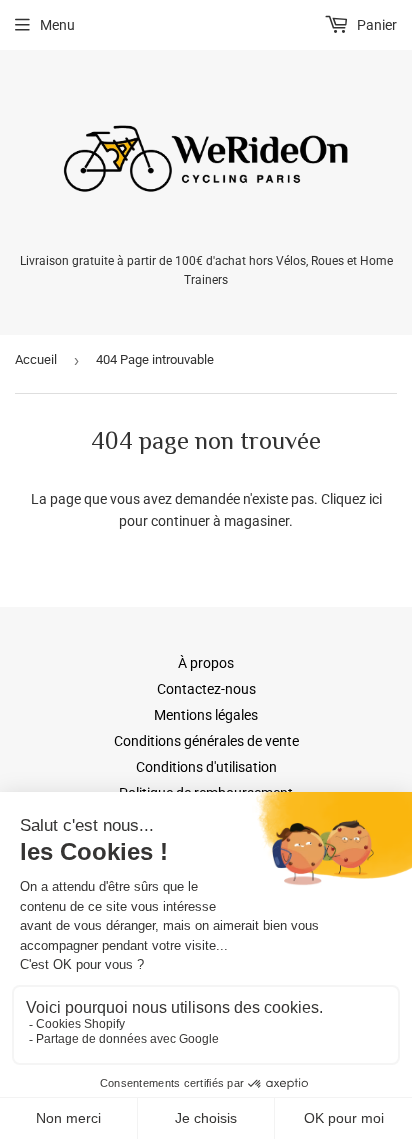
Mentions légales (206, 715)
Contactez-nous (206, 689)
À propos (206, 663)
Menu (57, 25)
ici (375, 499)
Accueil (36, 359)
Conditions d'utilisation (206, 767)
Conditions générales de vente (206, 741)
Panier (375, 25)
